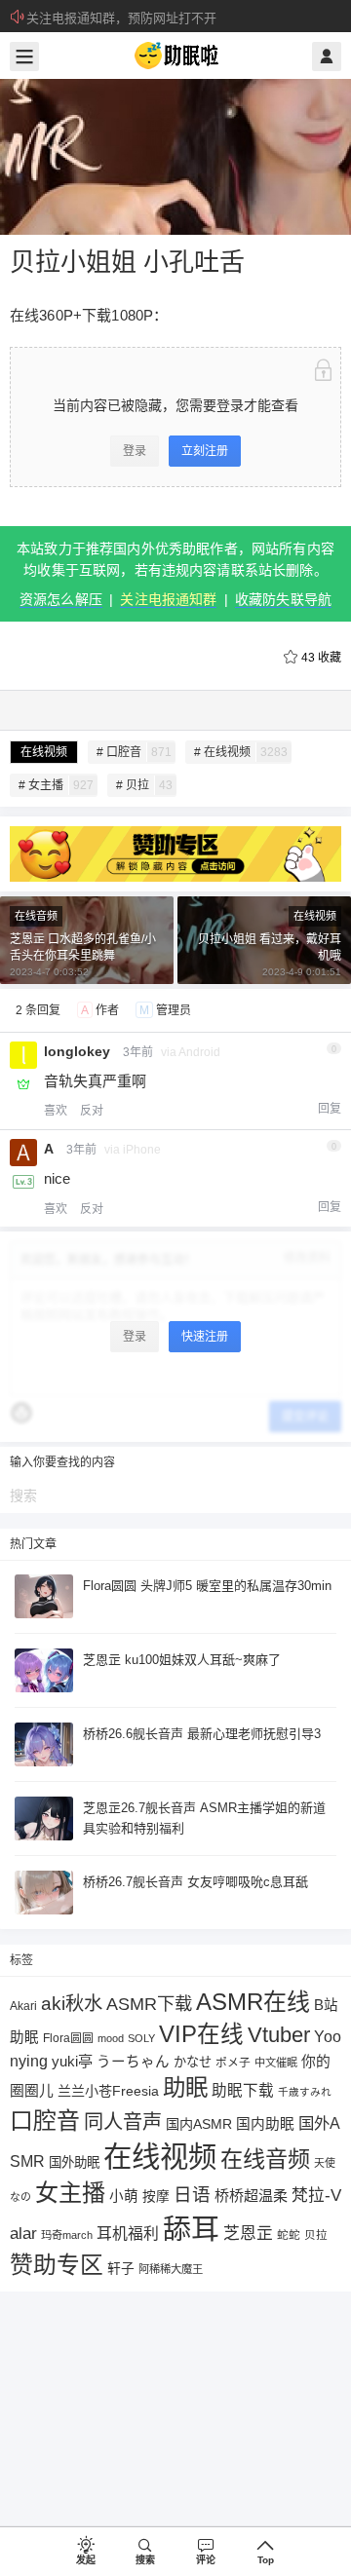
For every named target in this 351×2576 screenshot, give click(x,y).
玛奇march (67, 2235)
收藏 (321, 658)
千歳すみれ (305, 2092)
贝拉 (316, 2235)
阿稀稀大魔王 (171, 2269)
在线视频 (44, 752)
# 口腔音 (134, 752)
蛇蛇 (289, 2235)
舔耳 (191, 2229)
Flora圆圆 (68, 2038)
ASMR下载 (149, 2004)
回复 (330, 1109)
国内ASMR (199, 2124)
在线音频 (36, 916)
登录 (135, 451)
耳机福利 (128, 2234)
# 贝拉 (144, 785)
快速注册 (205, 1337)
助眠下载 (243, 2090)
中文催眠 (276, 2063)
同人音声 (123, 2122)
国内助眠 (265, 2124)
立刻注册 (205, 451)
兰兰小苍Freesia (108, 2091)
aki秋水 (72, 2004)
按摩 (156, 2197)
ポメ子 (233, 2062)
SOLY (141, 2038)
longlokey (77, 1051)
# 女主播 (56, 785)
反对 (92, 1111)
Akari (23, 2006)
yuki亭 (72, 2061)
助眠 (185, 2088)
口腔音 (45, 2121)
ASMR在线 (253, 2002)
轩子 (121, 2269)
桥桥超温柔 (251, 2196)
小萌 (124, 2196)
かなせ (193, 2062)
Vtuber (279, 2035)
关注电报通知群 (168, 599)
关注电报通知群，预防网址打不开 (121, 18)
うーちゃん (133, 2062)
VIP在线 (201, 2034)
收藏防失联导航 (283, 599)
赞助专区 (57, 2265)
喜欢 (56, 1111)
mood (111, 2038)
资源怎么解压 (61, 599)
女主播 (70, 2193)
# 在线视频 (241, 752)
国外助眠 (74, 2162)
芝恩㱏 (248, 2234)
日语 (192, 2195)
